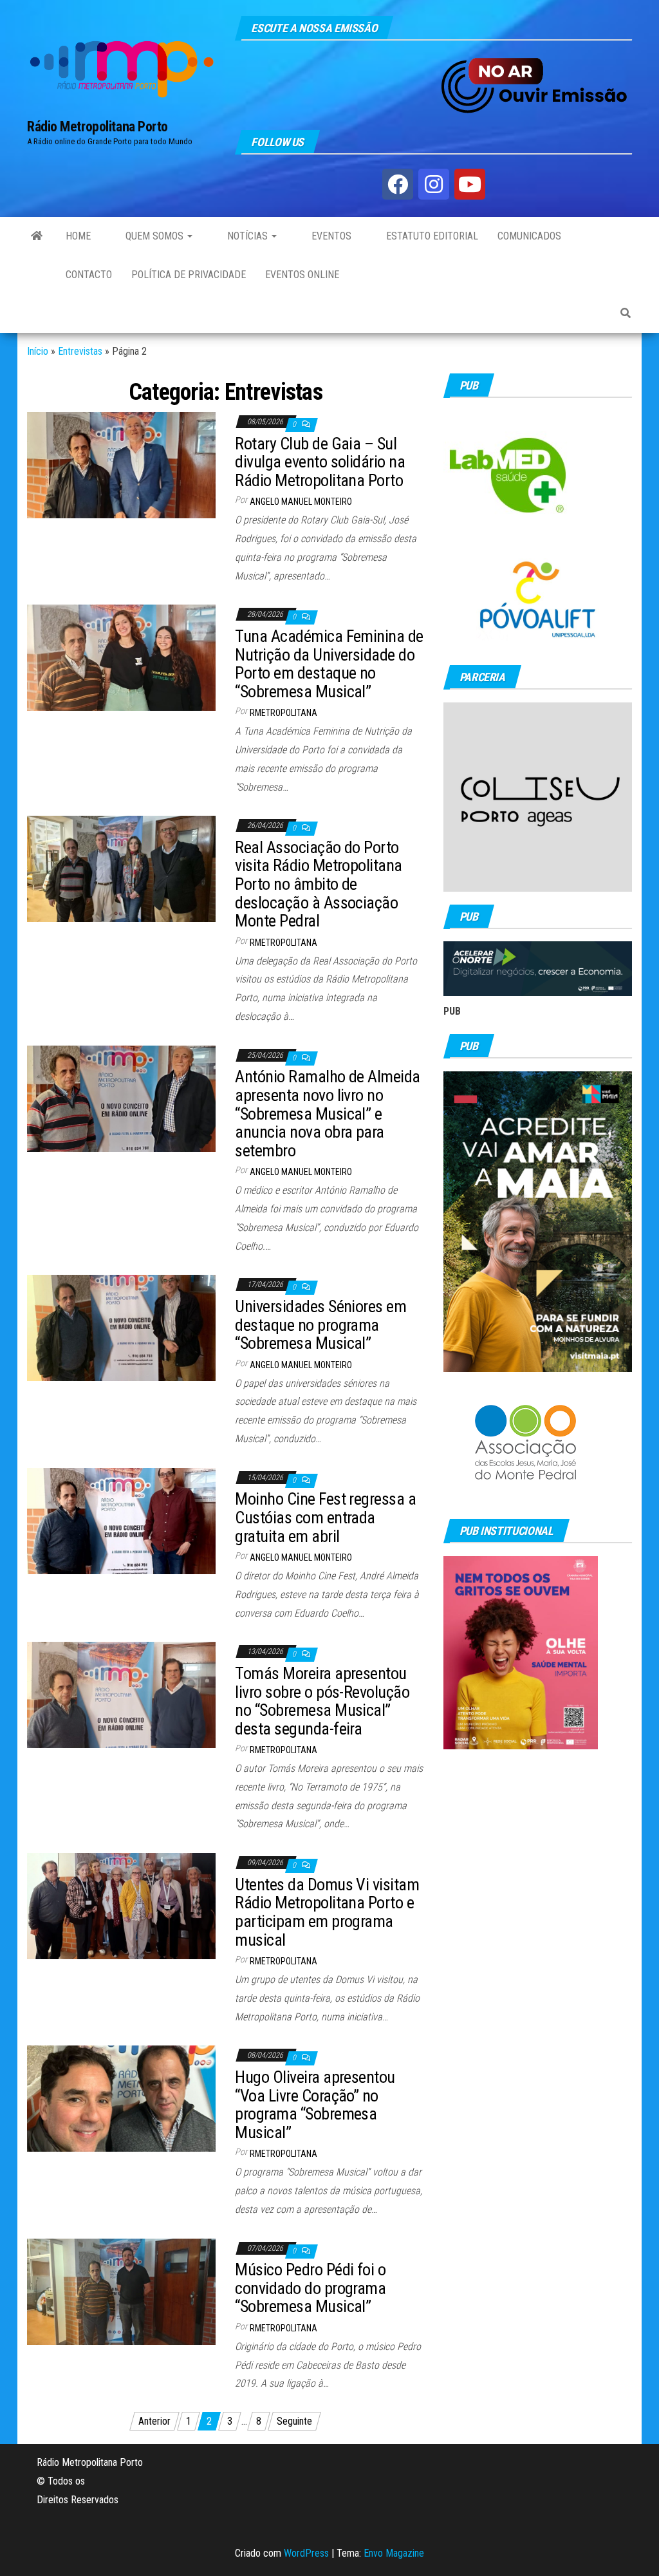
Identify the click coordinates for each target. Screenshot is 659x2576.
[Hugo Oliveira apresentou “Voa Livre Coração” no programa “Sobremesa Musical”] (121, 2098)
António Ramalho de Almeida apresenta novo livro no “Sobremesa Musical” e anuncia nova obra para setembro (327, 1113)
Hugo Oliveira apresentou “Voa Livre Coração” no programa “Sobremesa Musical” (315, 2105)
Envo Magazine (394, 2553)
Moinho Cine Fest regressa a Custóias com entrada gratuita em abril (325, 1517)
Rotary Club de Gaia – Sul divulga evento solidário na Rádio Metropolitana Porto (320, 462)
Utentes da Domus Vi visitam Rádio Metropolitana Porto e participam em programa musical (327, 1912)
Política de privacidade (189, 275)
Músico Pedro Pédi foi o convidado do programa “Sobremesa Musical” (310, 2288)
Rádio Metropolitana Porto (97, 127)
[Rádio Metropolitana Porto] (37, 236)
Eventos (330, 236)
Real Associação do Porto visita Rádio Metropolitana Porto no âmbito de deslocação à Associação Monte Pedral (318, 884)
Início (38, 351)
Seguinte (294, 2421)
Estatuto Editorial (431, 236)
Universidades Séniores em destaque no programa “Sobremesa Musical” (320, 1325)
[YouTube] (470, 184)
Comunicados (529, 236)
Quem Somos (154, 236)
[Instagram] (434, 184)
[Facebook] (398, 184)
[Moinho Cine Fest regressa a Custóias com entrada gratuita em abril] (121, 1520)
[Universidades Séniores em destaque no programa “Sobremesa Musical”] (121, 1327)
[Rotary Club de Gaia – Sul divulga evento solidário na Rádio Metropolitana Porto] (121, 465)
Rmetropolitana (283, 713)
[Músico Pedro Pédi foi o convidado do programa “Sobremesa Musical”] (121, 2290)
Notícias (247, 236)
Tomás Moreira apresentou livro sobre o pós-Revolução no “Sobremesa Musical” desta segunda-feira (322, 1701)
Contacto (89, 275)
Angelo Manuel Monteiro (301, 502)
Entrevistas (80, 351)
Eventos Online (302, 275)
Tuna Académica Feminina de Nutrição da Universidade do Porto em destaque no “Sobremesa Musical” (329, 664)
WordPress (306, 2553)
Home (78, 236)
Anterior (154, 2421)
